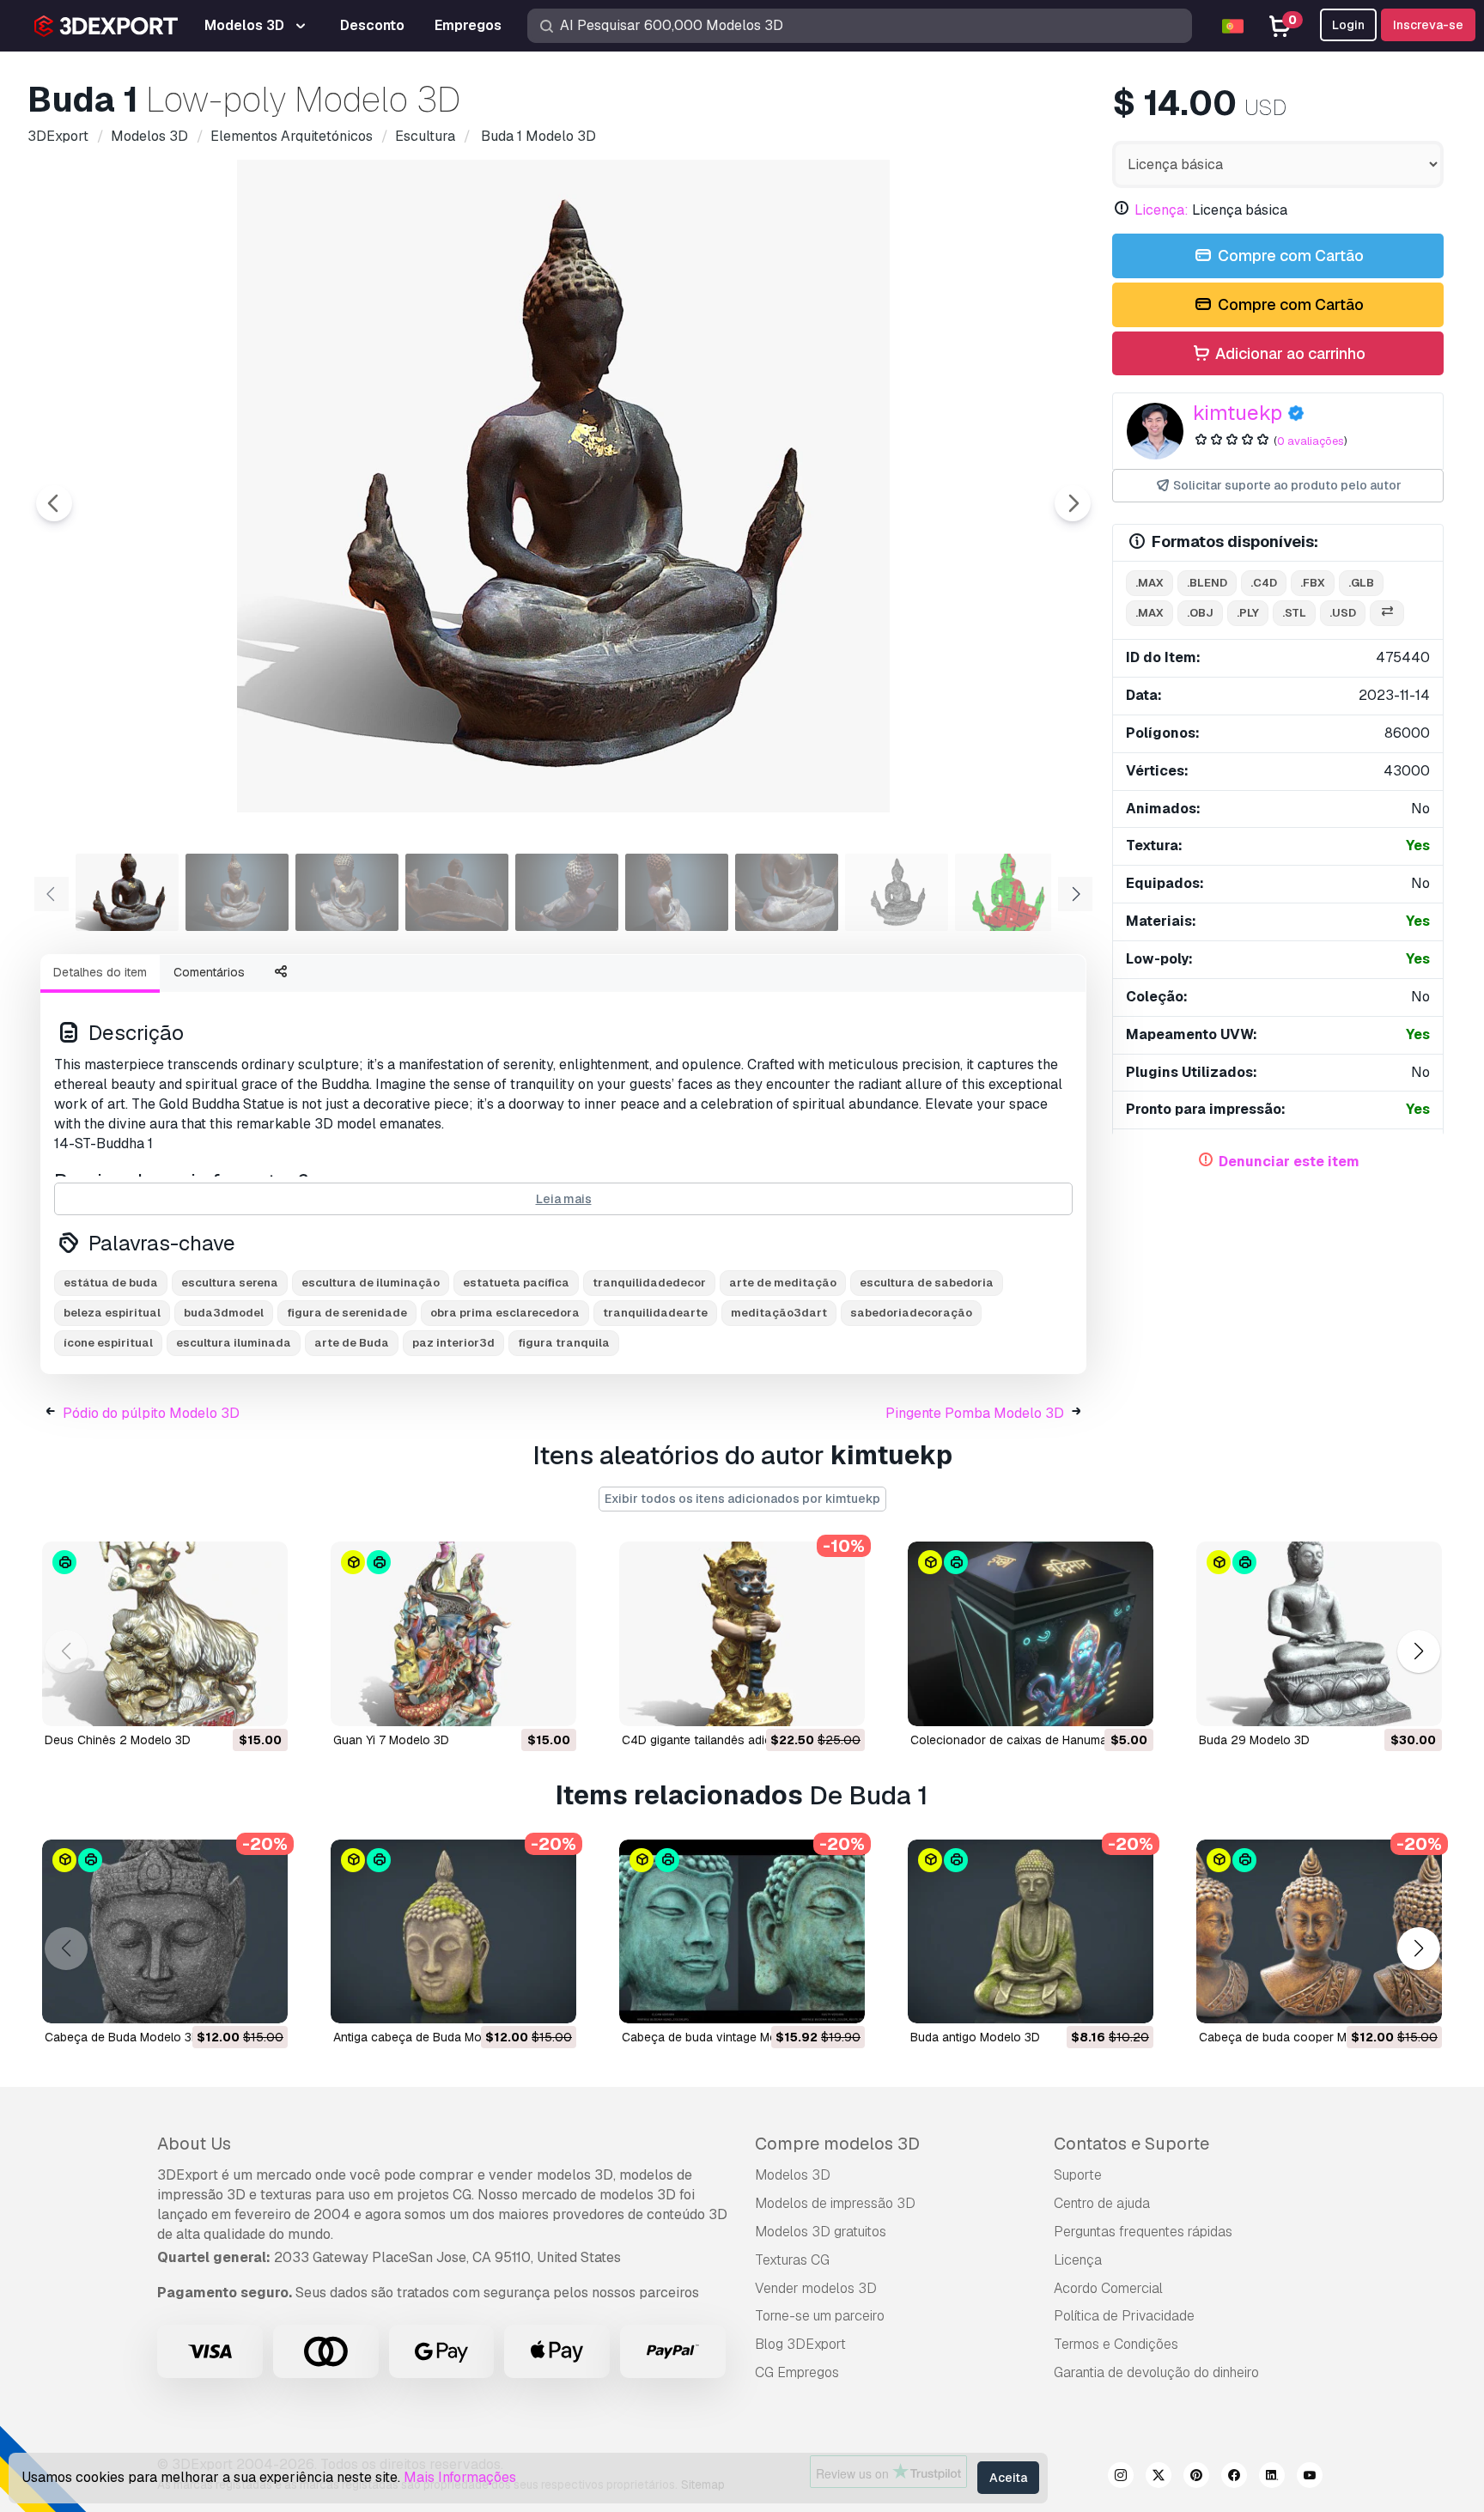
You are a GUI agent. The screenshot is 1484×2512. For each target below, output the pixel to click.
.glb (1361, 583)
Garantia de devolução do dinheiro (1156, 2372)
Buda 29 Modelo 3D (1254, 1740)
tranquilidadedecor (649, 1283)
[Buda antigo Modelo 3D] (1031, 1932)
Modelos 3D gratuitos (821, 2232)
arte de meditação (783, 1283)
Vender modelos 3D (816, 2288)
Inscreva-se (1428, 25)
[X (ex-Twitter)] (1159, 2478)
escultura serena (230, 1283)
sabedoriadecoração (911, 1313)
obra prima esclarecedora (505, 1313)
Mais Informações (460, 2477)
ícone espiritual (108, 1343)
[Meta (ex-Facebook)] (1234, 2478)
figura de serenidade (347, 1313)
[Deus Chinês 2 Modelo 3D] (165, 1634)
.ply (1248, 613)
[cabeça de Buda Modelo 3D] (165, 1932)
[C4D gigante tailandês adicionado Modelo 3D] (742, 1634)
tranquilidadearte (655, 1313)
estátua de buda (111, 1283)
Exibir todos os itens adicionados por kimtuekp (742, 1499)
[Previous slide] (54, 503)
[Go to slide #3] (347, 892)
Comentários (209, 972)
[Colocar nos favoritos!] (263, 1702)
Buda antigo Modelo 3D (975, 2037)
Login (1348, 25)
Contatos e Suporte (1131, 2144)
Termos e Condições (1116, 2344)
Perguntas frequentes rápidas (1143, 2232)
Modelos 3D (793, 2175)
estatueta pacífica (516, 1283)
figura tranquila (564, 1343)
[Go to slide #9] (1007, 892)
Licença (1078, 2260)
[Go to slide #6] (677, 892)
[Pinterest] (1196, 2478)
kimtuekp (1238, 413)
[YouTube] (1310, 2478)
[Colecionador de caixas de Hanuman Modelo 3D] (1031, 1634)
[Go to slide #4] (457, 892)
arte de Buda (352, 1343)
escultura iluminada (234, 1343)
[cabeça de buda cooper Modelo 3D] (1319, 1932)
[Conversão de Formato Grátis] (1387, 614)
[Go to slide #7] (787, 892)
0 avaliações (1311, 441)
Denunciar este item (1289, 1162)
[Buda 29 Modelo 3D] (1319, 1634)
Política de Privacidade (1124, 2316)
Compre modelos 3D (837, 2144)
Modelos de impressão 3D (835, 2203)
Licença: (1162, 210)
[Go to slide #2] (237, 892)
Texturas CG (792, 2260)
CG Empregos (797, 2372)
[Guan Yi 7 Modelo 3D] (453, 1634)
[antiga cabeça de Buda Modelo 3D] (453, 1932)
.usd (1343, 613)
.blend (1207, 583)
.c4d (1264, 583)
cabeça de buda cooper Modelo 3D (1298, 2037)
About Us (194, 2144)
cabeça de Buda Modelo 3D (122, 2037)
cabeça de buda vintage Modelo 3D (721, 2037)
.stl (1294, 613)
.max (1149, 583)
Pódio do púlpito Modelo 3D (151, 1413)
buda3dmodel (224, 1313)
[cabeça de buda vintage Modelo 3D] (742, 1932)
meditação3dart (779, 1313)
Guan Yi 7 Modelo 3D (391, 1740)
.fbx (1313, 583)
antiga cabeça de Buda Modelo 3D (429, 2037)
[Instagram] (1121, 2478)
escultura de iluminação (371, 1283)
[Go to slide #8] (897, 892)
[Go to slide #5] (567, 892)
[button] (1418, 1651)
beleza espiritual (112, 1313)
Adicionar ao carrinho (1289, 353)
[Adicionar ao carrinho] (228, 1702)
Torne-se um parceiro (820, 2316)
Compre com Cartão (1289, 255)
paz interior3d (453, 1343)
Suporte (1078, 2175)
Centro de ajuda (1102, 2203)
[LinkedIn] (1272, 2478)
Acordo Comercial (1108, 2288)
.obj (1200, 613)
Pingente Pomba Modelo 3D (975, 1413)
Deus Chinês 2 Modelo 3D (118, 1740)
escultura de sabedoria (927, 1283)
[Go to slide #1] (127, 892)
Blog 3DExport (800, 2344)
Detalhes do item (100, 972)
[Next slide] (1073, 503)
